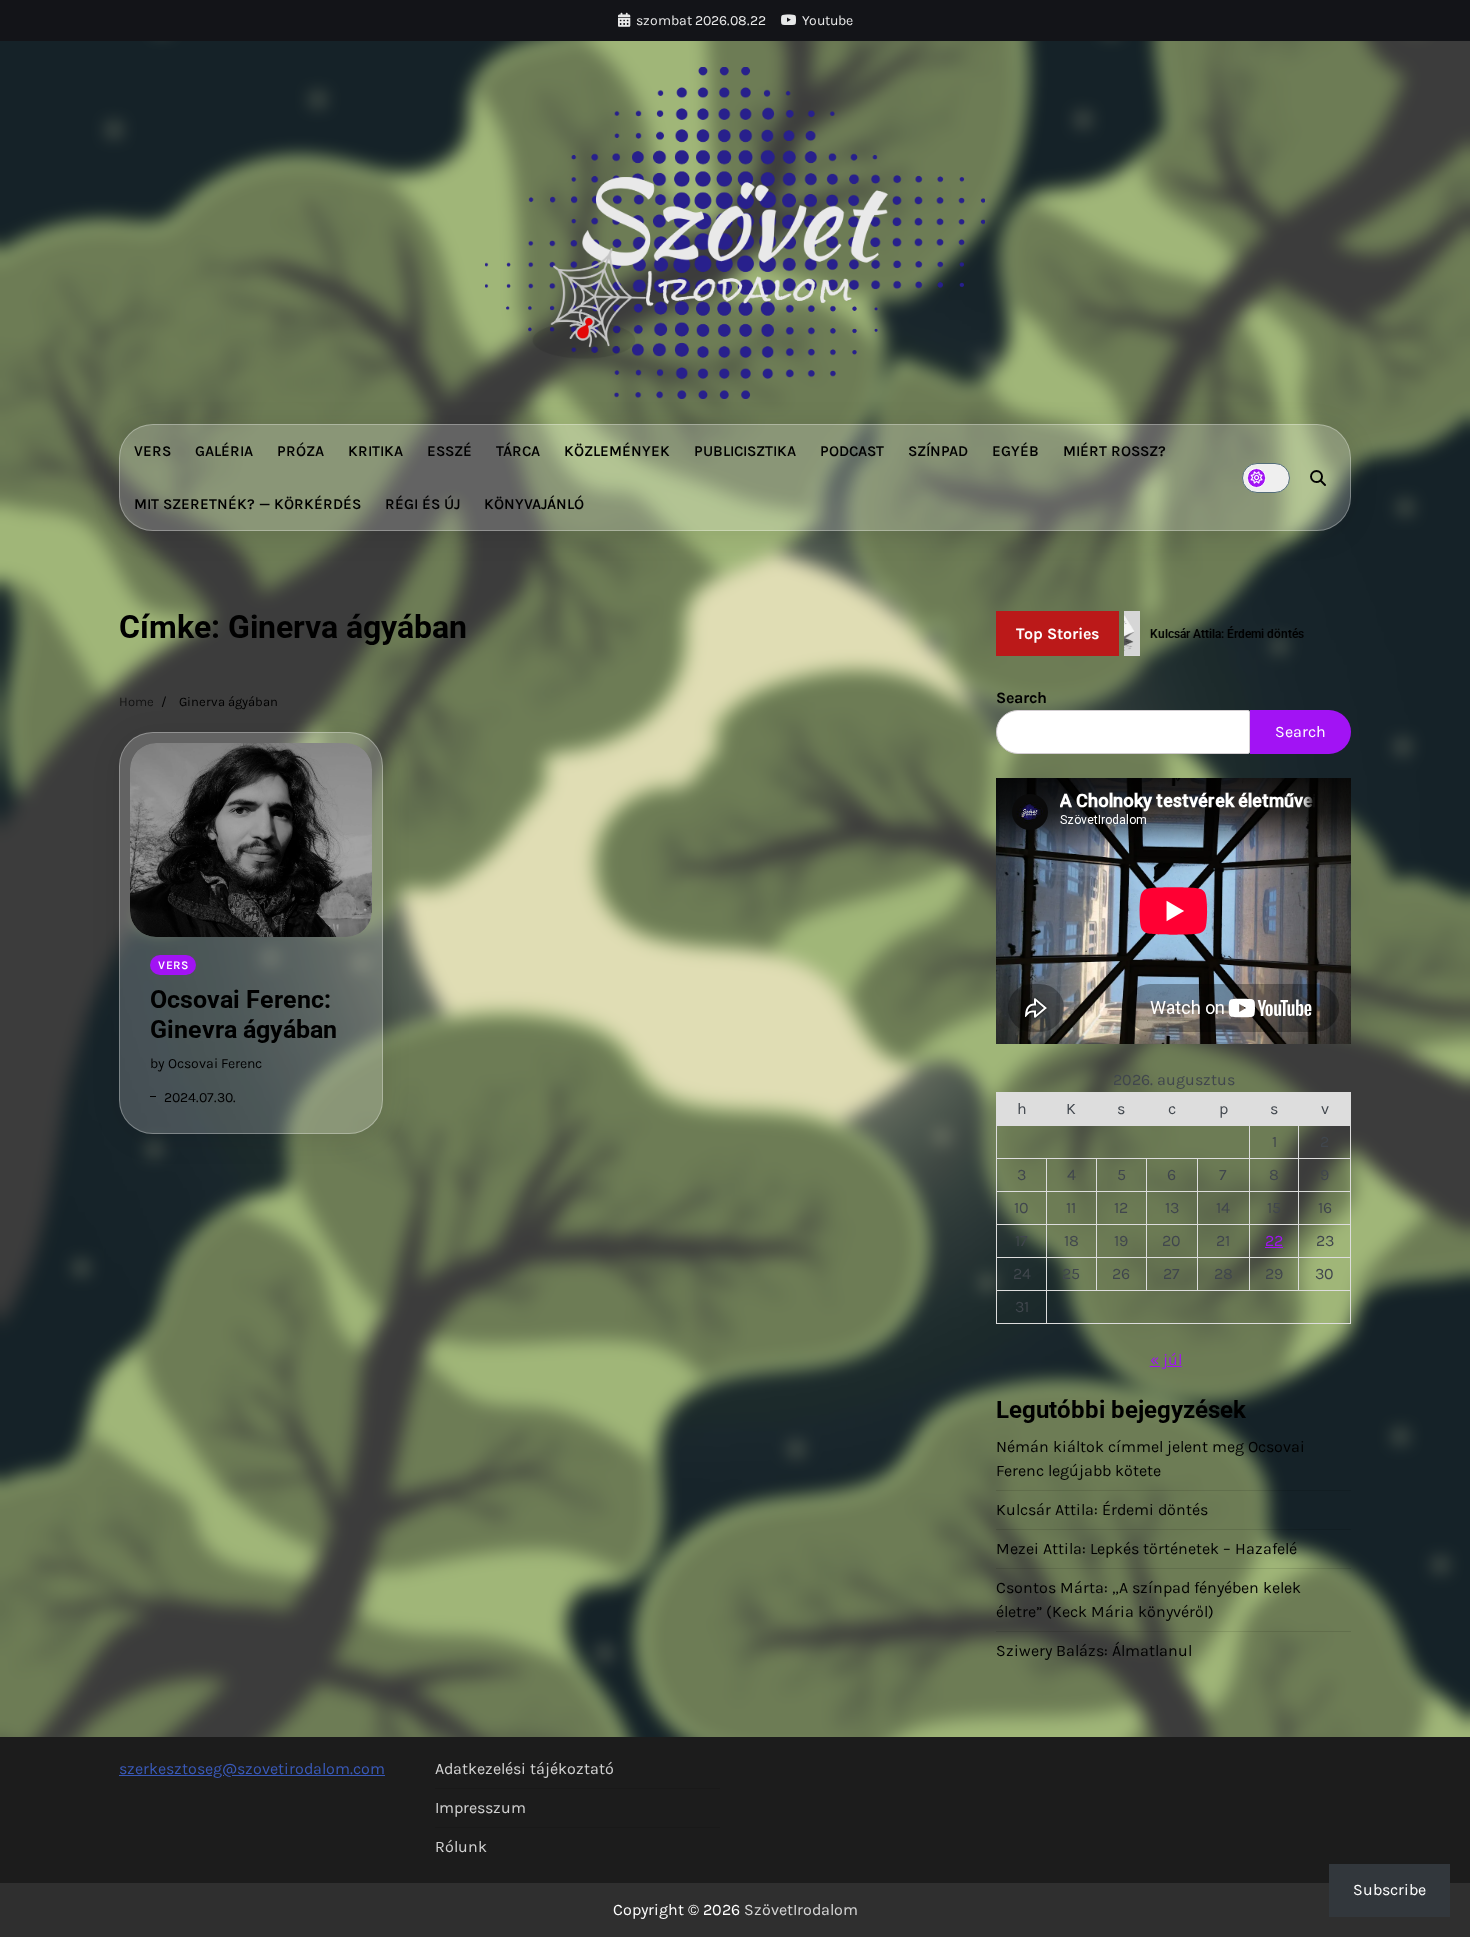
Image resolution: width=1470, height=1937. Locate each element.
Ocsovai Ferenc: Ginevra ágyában (243, 1014)
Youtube (827, 20)
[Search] (1318, 478)
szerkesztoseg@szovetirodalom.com (252, 1768)
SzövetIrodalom (801, 1909)
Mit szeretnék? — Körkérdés (247, 504)
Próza (300, 451)
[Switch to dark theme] (1266, 478)
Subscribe (1389, 1889)
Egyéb (1015, 451)
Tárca (518, 451)
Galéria (224, 451)
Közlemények (617, 451)
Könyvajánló (534, 504)
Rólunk (461, 1846)
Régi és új (422, 504)
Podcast (852, 451)
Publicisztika (745, 451)
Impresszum (480, 1807)
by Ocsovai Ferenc (206, 1063)
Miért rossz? (1114, 451)
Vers (152, 451)
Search (1021, 697)
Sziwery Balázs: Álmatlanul (1094, 1650)
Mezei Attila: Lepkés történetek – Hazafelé (1146, 1548)
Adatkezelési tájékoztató (524, 1768)
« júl (1166, 1359)
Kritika (375, 451)
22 (1274, 1240)
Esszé (449, 451)
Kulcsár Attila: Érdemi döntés (1102, 1509)
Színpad (938, 451)
